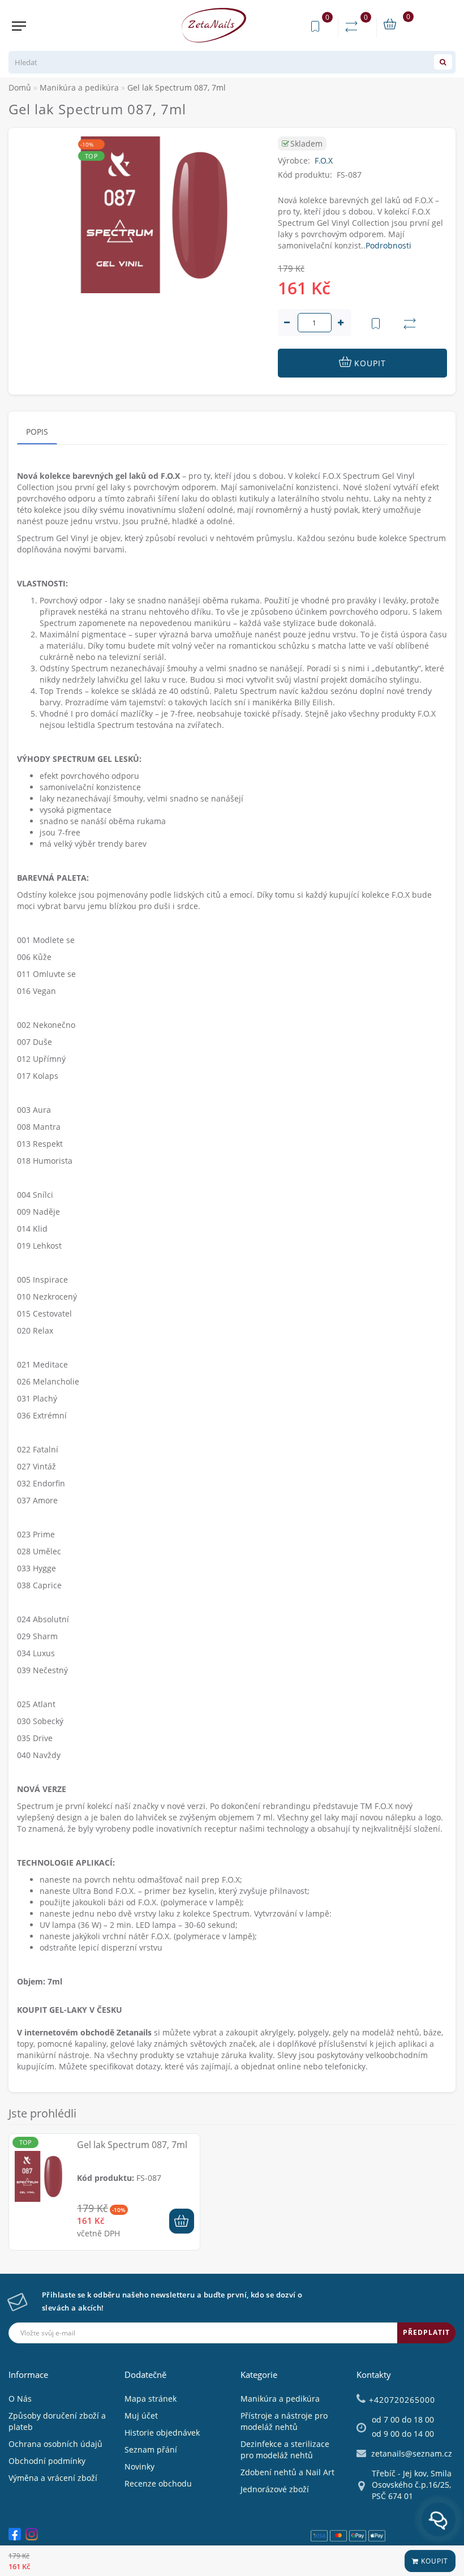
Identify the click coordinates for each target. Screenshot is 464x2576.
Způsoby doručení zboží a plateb (57, 2421)
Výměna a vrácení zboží (53, 2478)
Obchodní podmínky (47, 2461)
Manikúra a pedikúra (280, 2399)
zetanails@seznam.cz (412, 2453)
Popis (37, 432)
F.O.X (324, 160)
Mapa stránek (151, 2399)
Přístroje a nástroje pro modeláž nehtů (284, 2421)
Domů (20, 87)
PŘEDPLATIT (426, 2332)
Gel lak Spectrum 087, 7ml (132, 2145)
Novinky (139, 2466)
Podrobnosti (388, 245)
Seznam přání (151, 2449)
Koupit (433, 2561)
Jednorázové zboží (275, 2489)
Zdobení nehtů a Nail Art (287, 2472)
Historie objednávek (162, 2433)
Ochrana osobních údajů (55, 2444)
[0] (354, 27)
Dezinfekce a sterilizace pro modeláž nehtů (285, 2449)
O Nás (20, 2399)
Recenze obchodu (158, 2483)
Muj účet (141, 2416)
